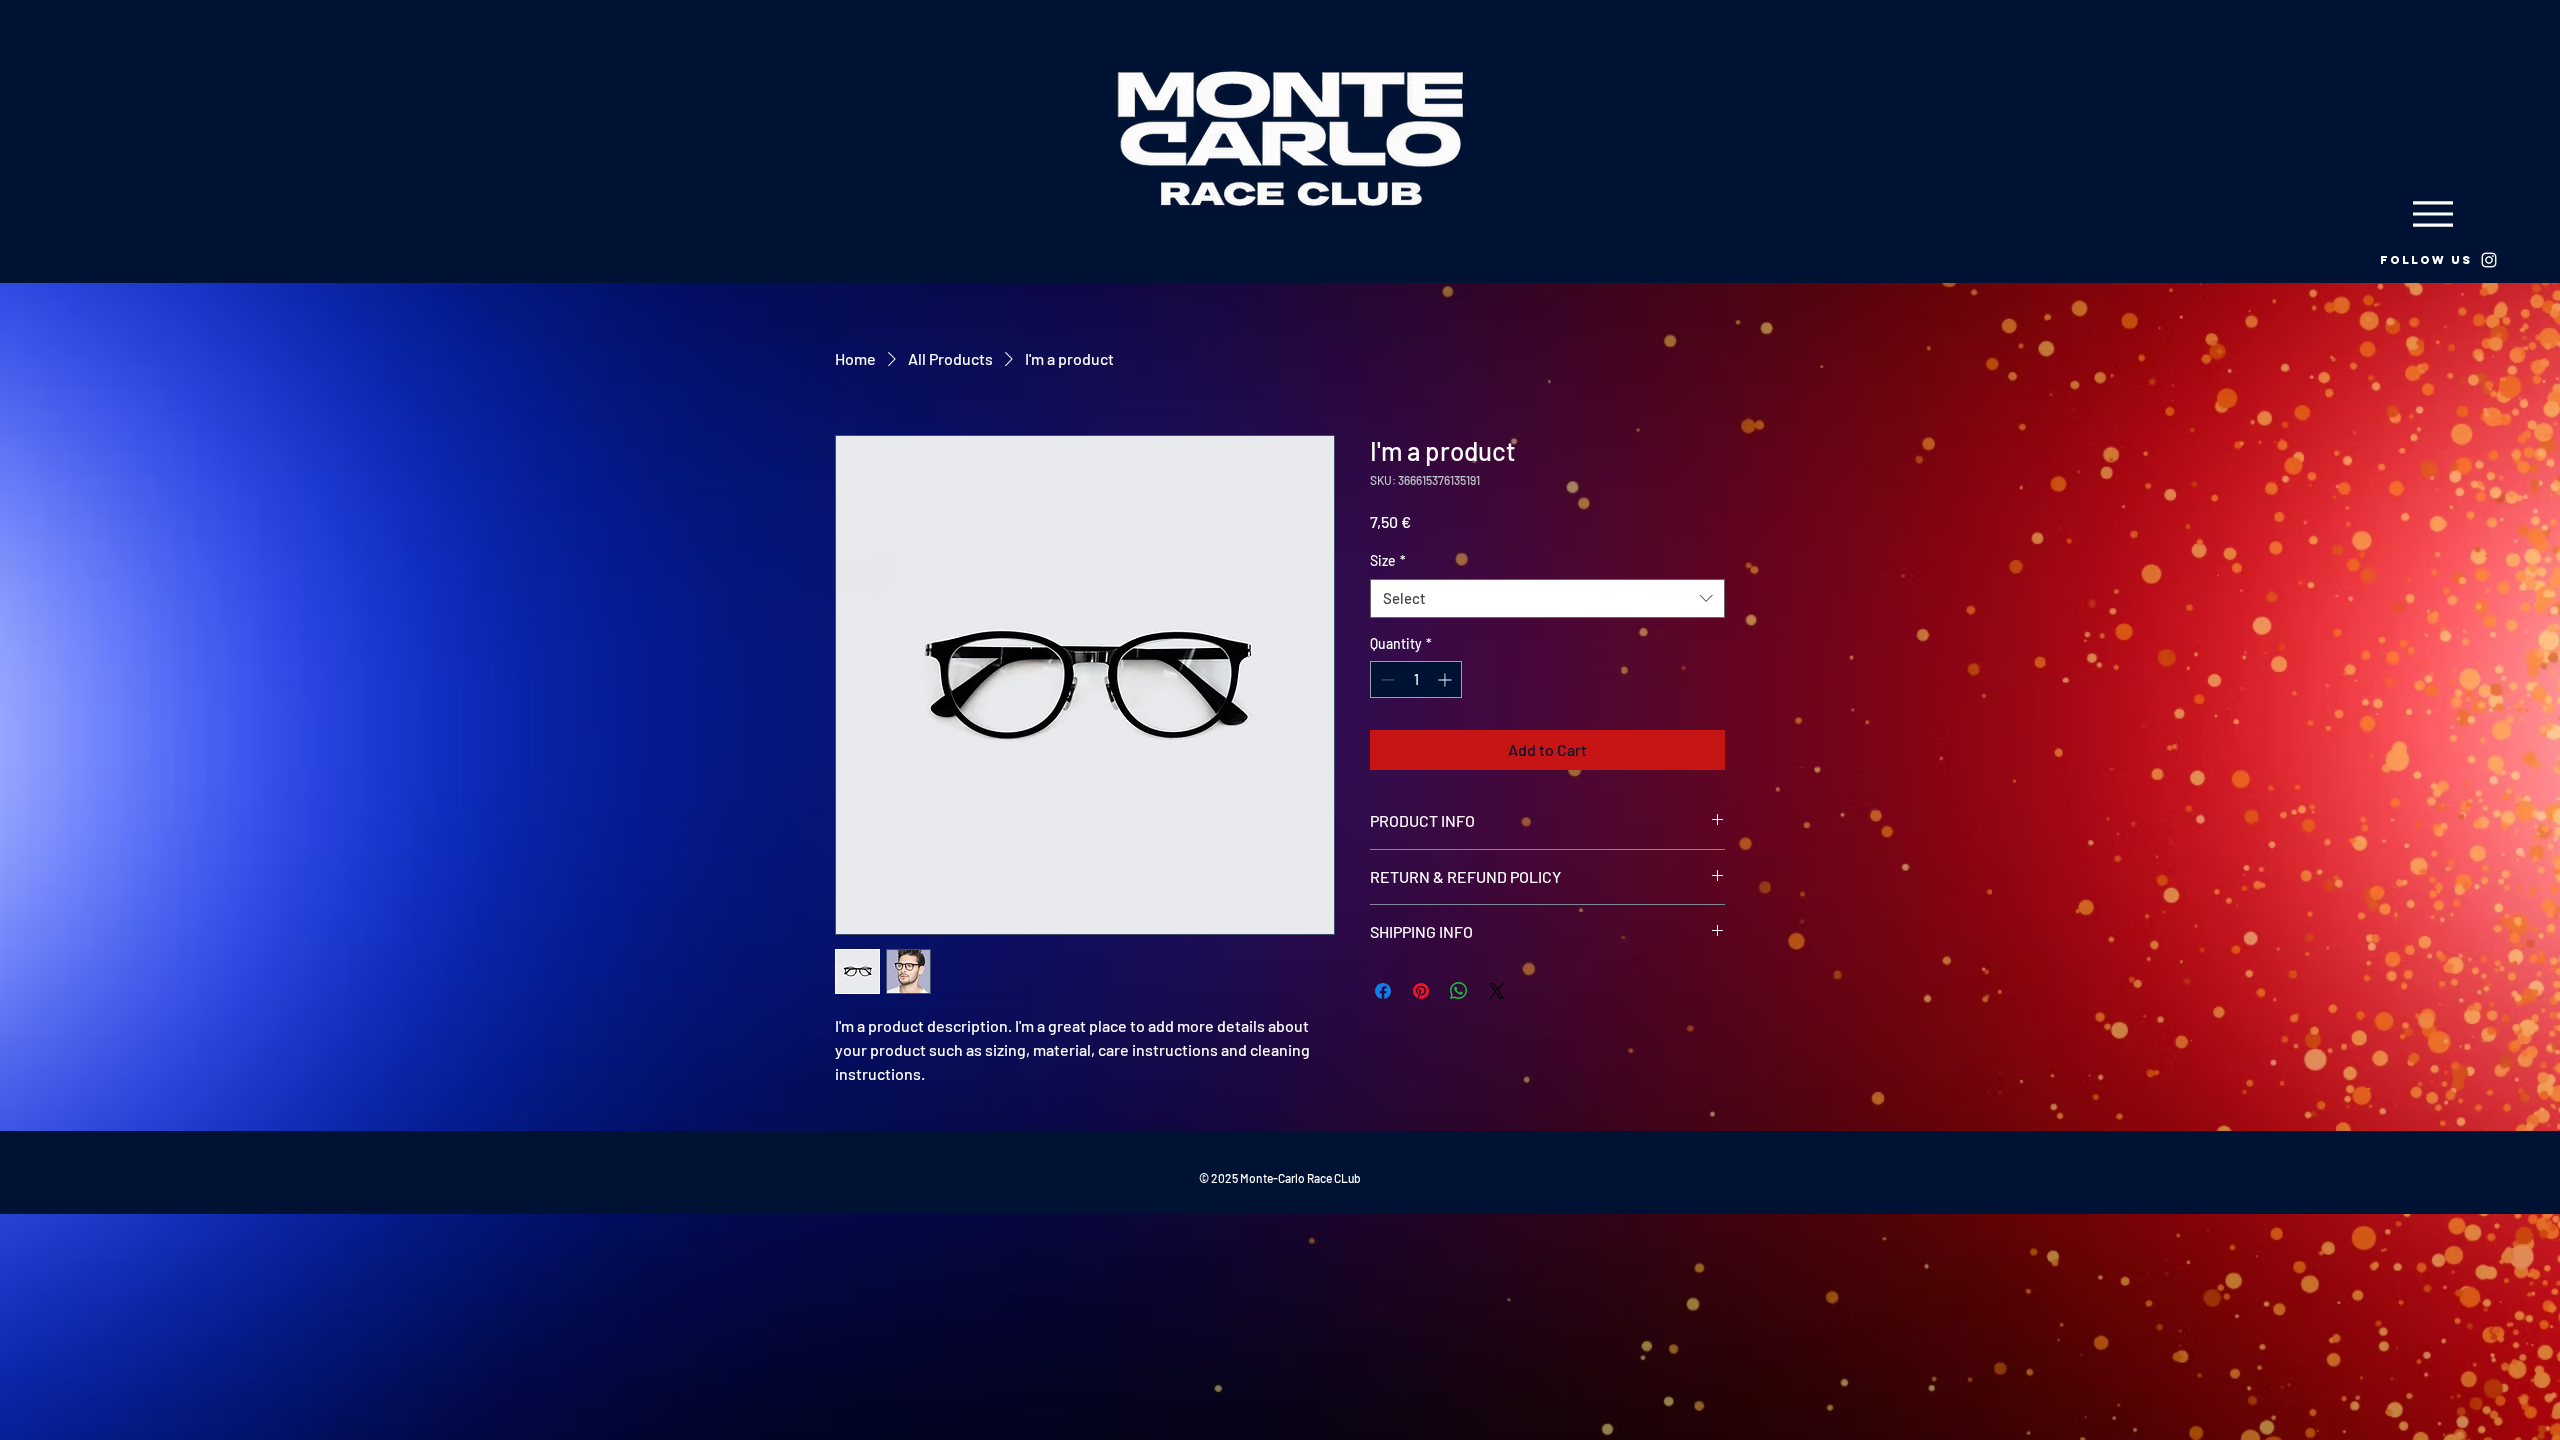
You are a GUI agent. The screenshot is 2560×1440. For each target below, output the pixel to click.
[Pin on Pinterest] (1421, 991)
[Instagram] (2489, 260)
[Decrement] (1385, 679)
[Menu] (2432, 213)
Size (1388, 560)
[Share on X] (1497, 991)
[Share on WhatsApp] (1459, 991)
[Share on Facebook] (1383, 991)
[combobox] (1547, 598)
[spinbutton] (1416, 679)
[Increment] (1446, 679)
